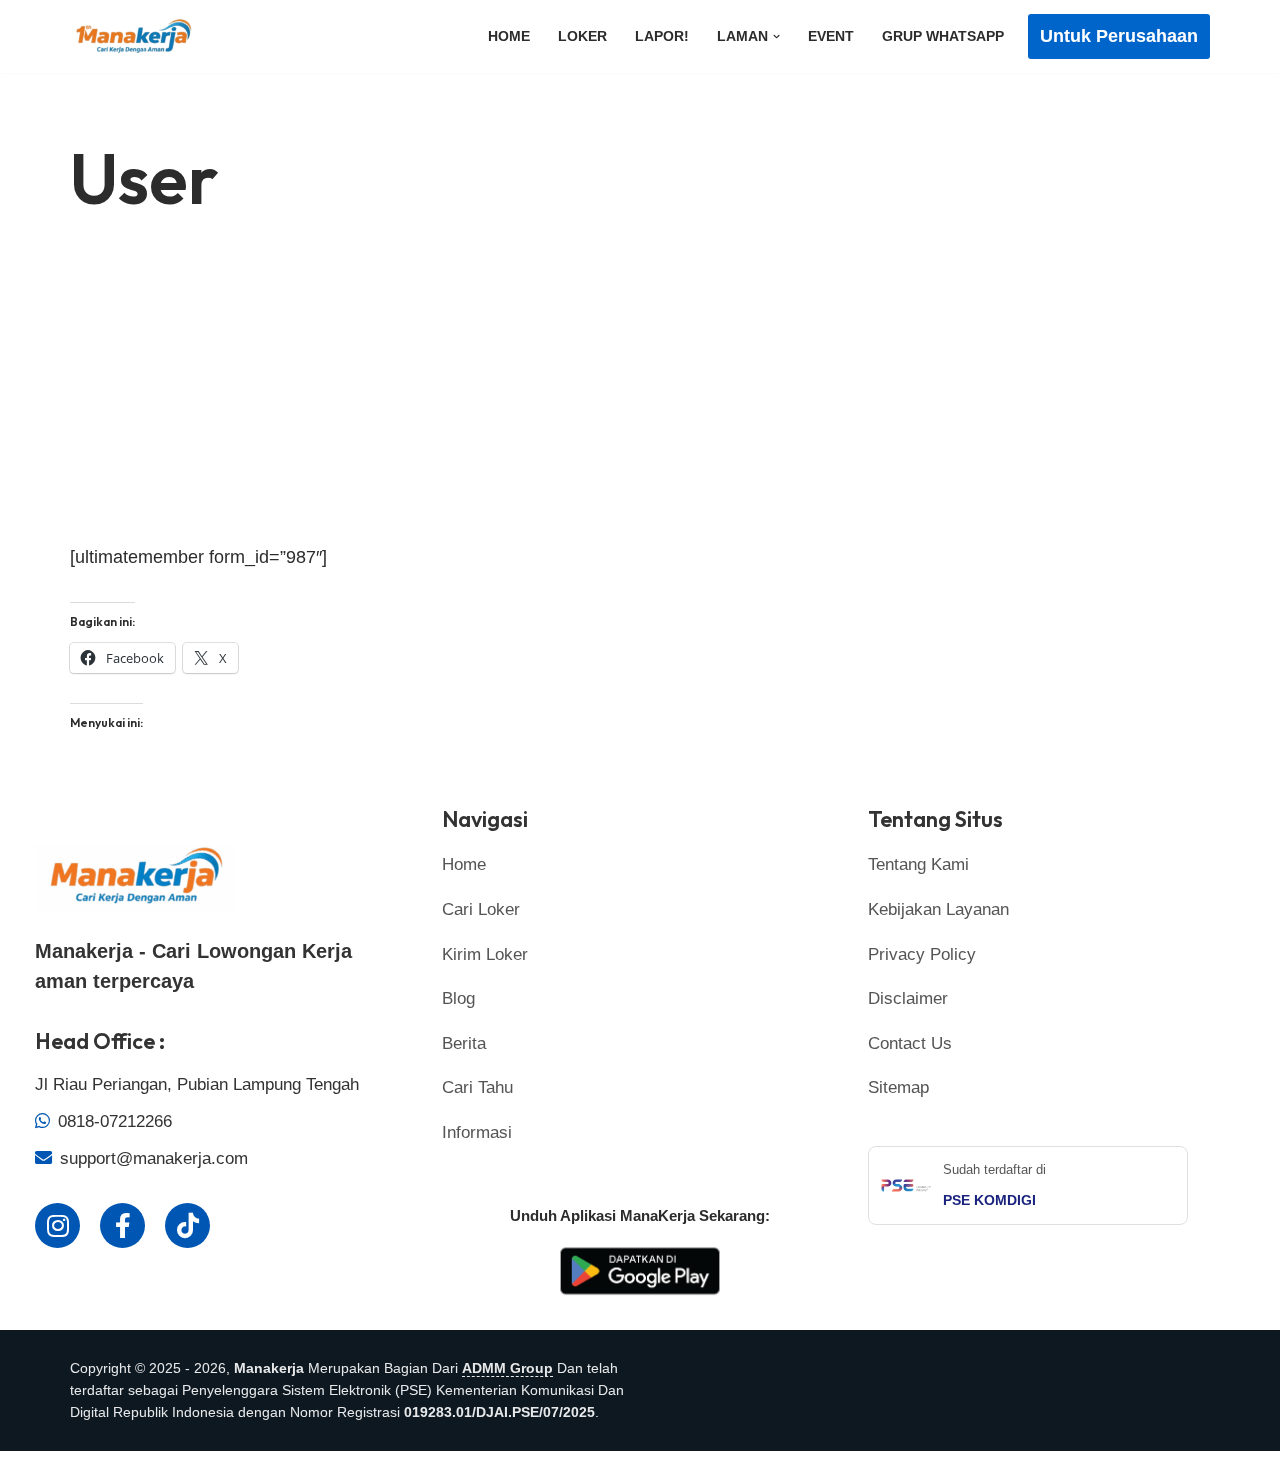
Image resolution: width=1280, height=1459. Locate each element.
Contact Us (910, 1043)
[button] (776, 36)
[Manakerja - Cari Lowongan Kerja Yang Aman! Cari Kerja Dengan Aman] (137, 36)
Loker (582, 36)
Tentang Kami (918, 864)
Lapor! (662, 36)
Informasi (477, 1132)
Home (509, 36)
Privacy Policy (922, 954)
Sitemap (898, 1087)
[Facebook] (122, 1225)
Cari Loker (481, 909)
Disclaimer (908, 998)
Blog (458, 998)
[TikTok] (187, 1225)
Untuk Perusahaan (1119, 36)
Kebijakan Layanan (938, 909)
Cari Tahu (477, 1087)
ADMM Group (507, 1368)
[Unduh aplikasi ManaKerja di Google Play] (640, 1296)
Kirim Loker (485, 954)
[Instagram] (57, 1225)
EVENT (831, 36)
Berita (464, 1043)
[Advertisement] (640, 394)
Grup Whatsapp (943, 36)
